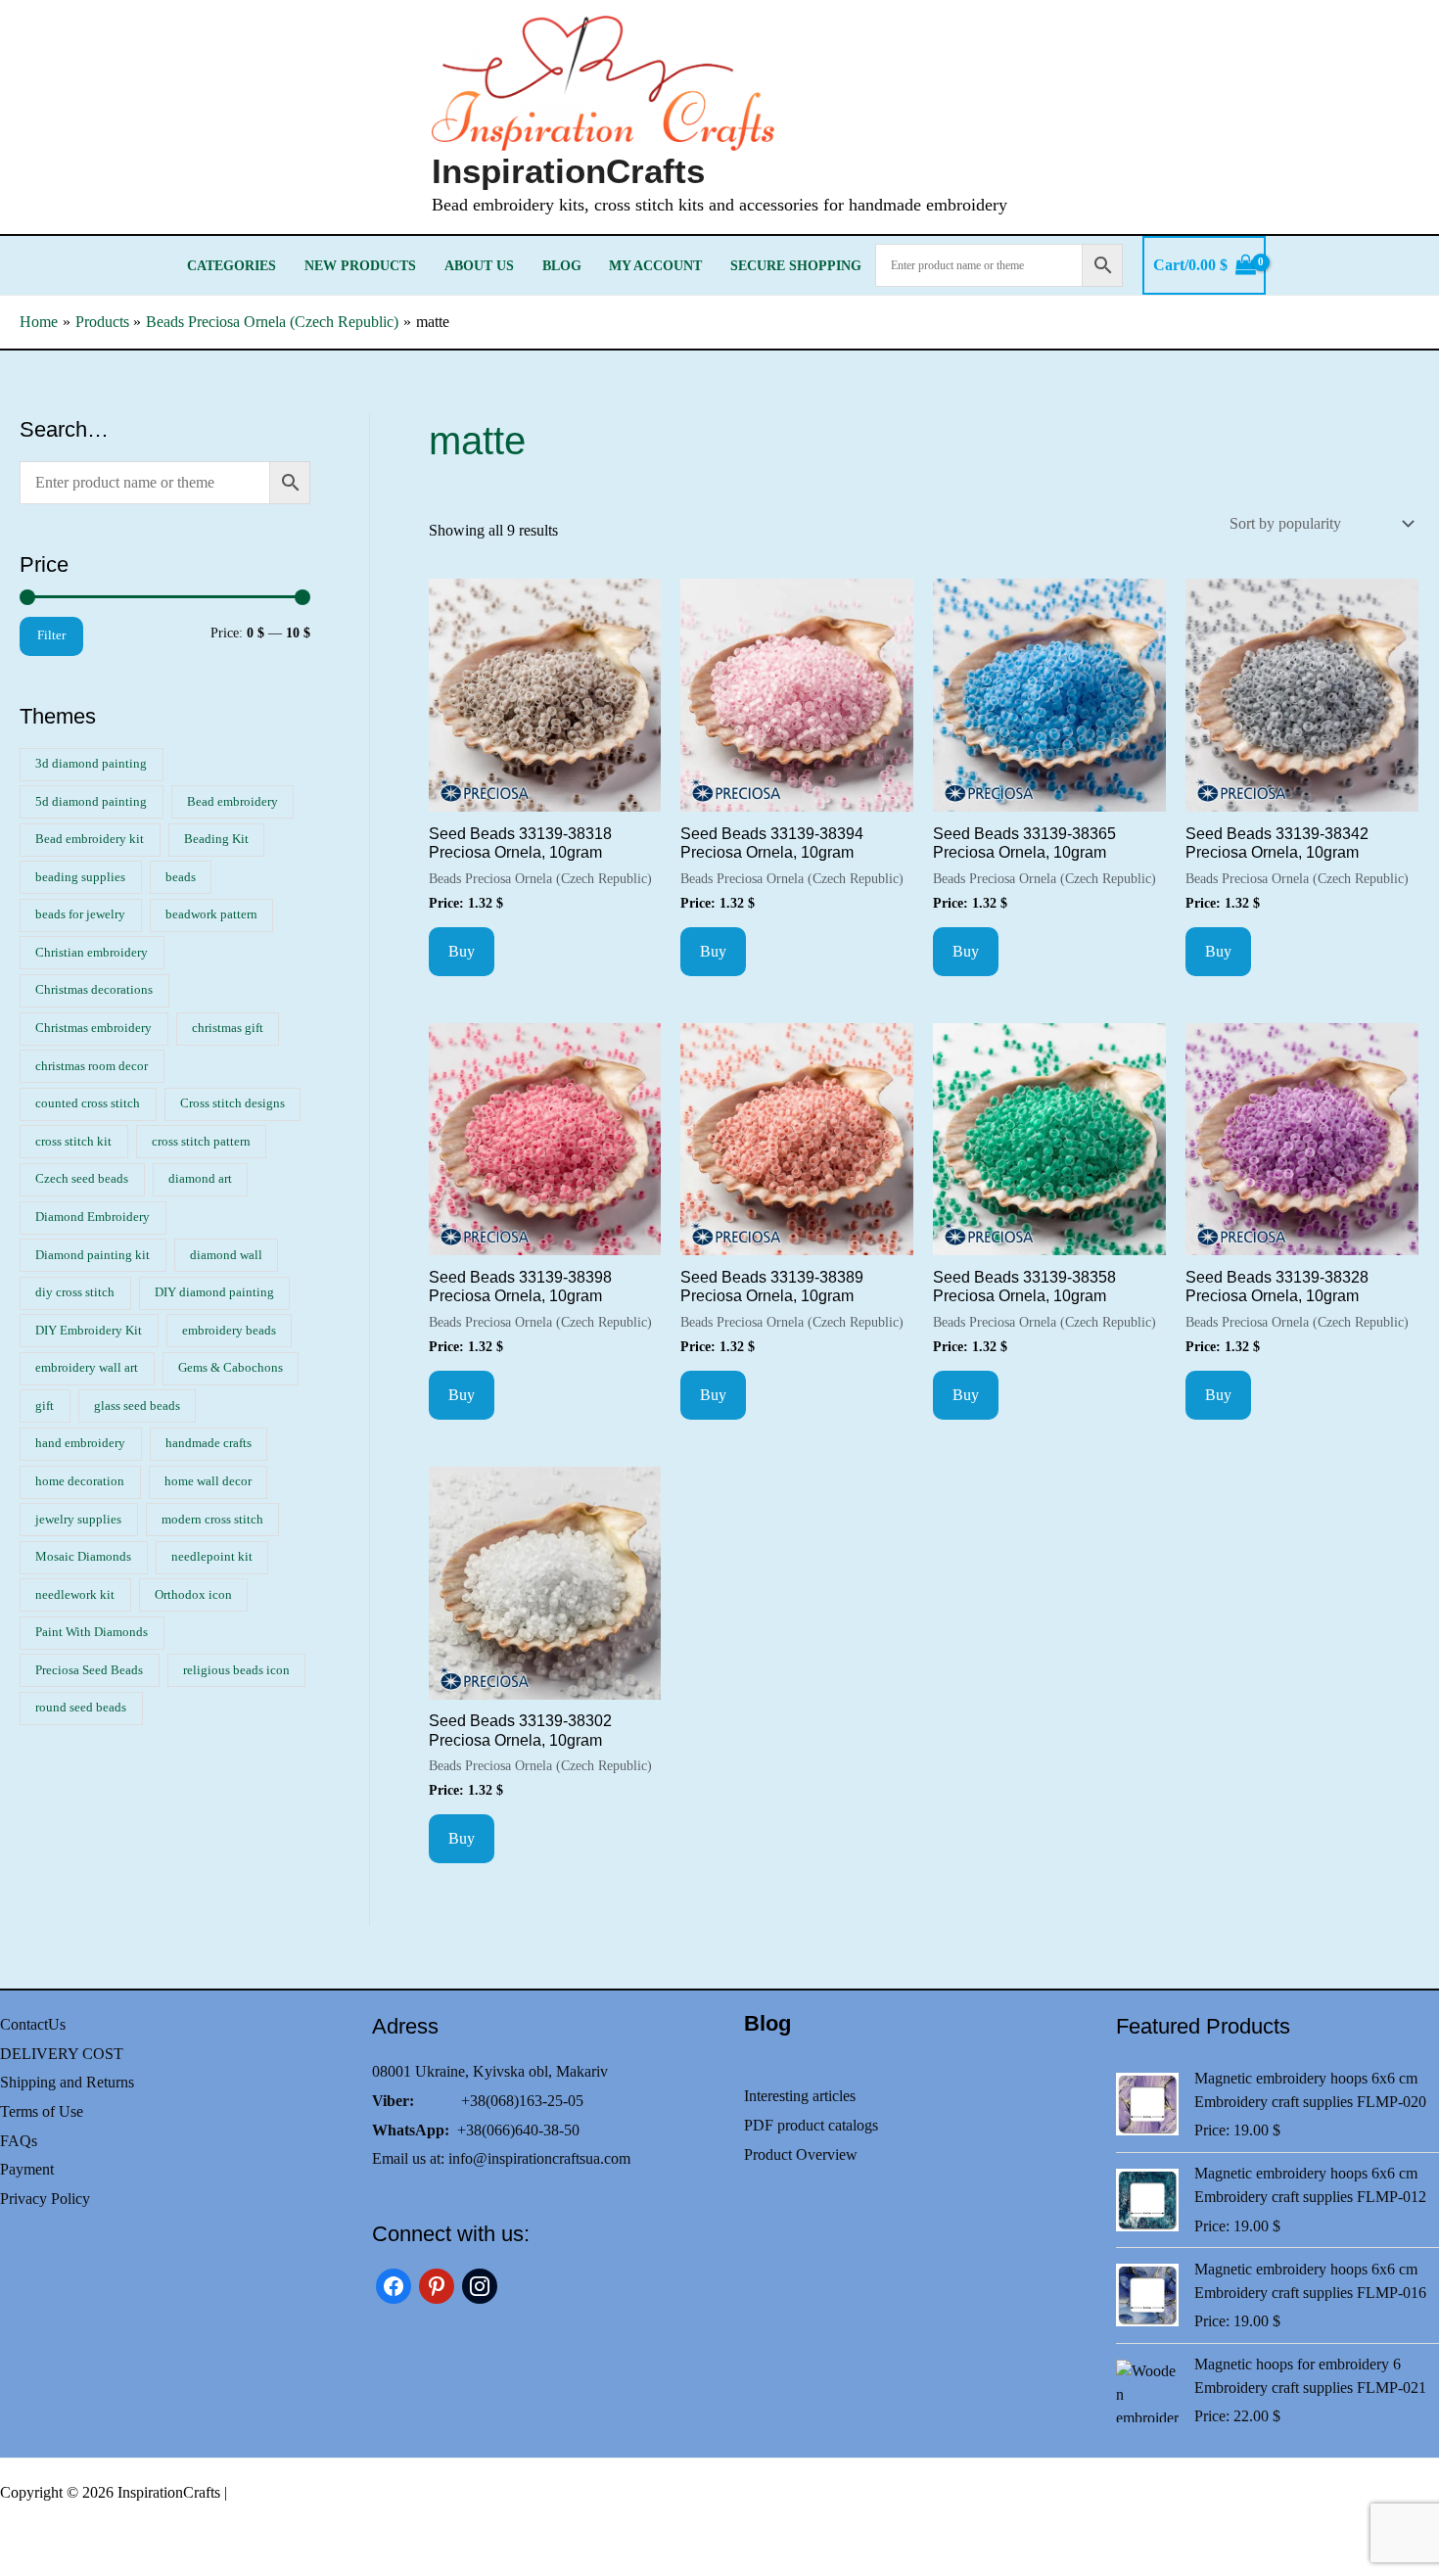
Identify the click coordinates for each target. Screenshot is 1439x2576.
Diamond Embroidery (93, 1217)
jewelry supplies (78, 1520)
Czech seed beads (82, 1179)
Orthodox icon (193, 1595)
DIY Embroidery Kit (89, 1331)
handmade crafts (209, 1443)
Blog (562, 265)
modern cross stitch (212, 1520)
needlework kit (75, 1595)
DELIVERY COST (62, 2054)
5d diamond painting (91, 802)
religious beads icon (236, 1670)
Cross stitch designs (232, 1103)
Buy (462, 951)
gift (45, 1406)
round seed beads (81, 1708)
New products (360, 265)
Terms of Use (42, 2111)
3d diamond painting (91, 764)
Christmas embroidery (93, 1028)
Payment (27, 2169)
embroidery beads (229, 1331)
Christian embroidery (92, 953)
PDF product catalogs (811, 2125)
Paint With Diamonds (92, 1632)
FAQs (19, 2141)
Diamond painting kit (93, 1255)
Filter (51, 635)
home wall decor (208, 1481)
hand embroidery (80, 1443)
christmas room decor (92, 1066)
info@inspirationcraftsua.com (539, 2158)
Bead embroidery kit (90, 839)
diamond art (200, 1179)
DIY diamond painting (214, 1292)
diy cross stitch (75, 1292)
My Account (655, 265)
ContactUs (33, 2024)
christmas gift (228, 1028)
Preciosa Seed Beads (89, 1670)
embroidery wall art (87, 1368)
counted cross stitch (88, 1103)
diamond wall (226, 1255)
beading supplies (80, 877)
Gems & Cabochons (231, 1368)
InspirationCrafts (568, 171)
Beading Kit (216, 839)
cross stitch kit (73, 1142)
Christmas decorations (94, 990)
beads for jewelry (80, 914)
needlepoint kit (212, 1557)
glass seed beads (137, 1406)
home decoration (80, 1481)
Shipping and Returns (67, 2082)
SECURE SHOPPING (796, 265)
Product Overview (801, 2154)
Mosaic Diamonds (83, 1557)
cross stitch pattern (201, 1142)
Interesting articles (800, 2096)
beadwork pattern (211, 914)
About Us (479, 265)
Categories (232, 265)
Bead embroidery (232, 802)
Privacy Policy (45, 2199)
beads (181, 877)
